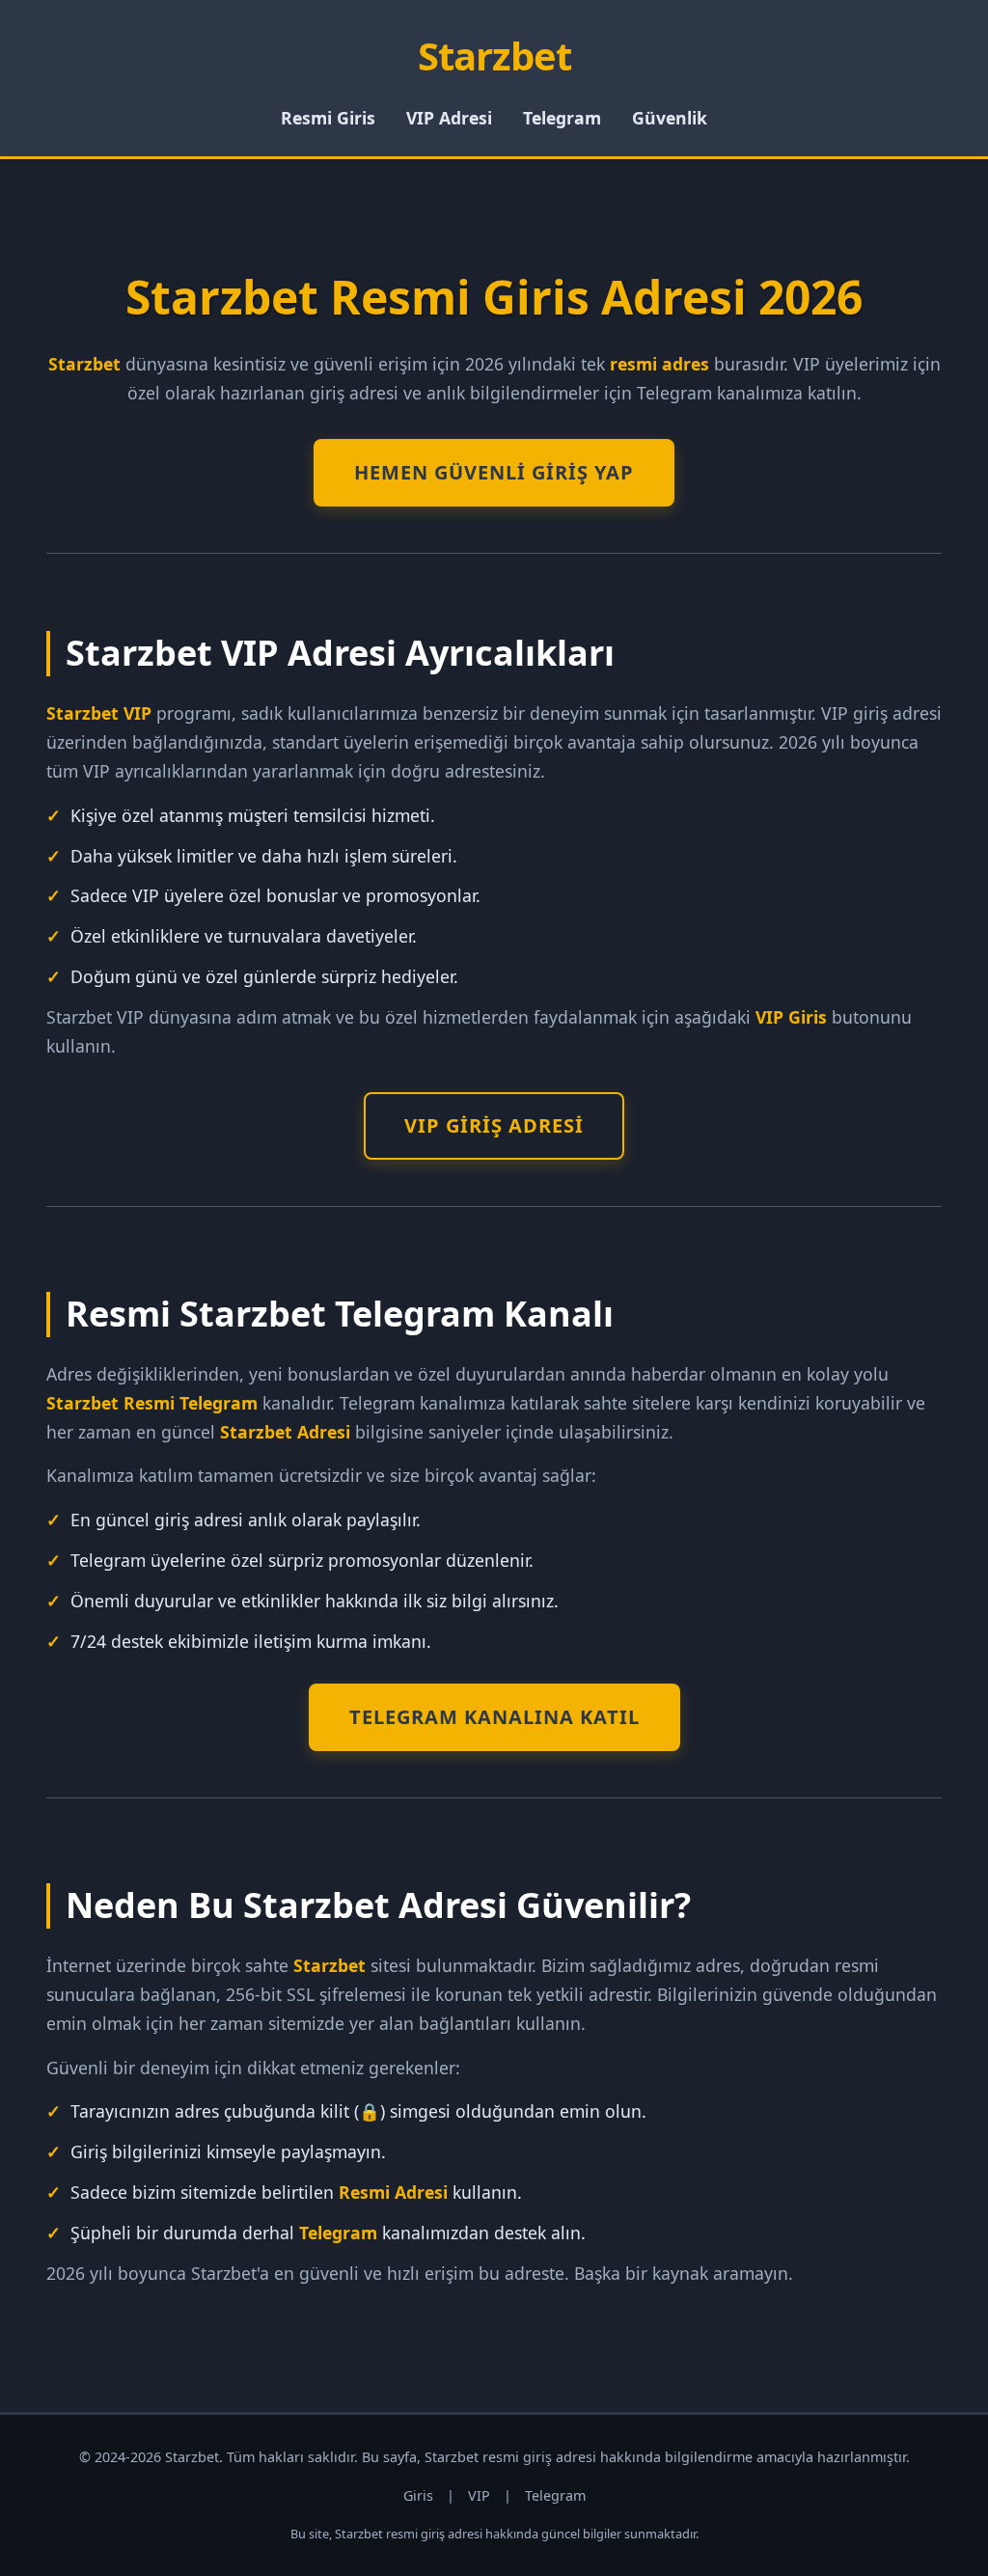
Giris (418, 2495)
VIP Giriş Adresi (494, 1125)
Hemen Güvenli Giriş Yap (494, 472)
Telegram (562, 118)
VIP (479, 2495)
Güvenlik (670, 118)
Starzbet (494, 55)
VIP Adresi (449, 118)
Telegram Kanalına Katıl (494, 1717)
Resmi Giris (328, 118)
